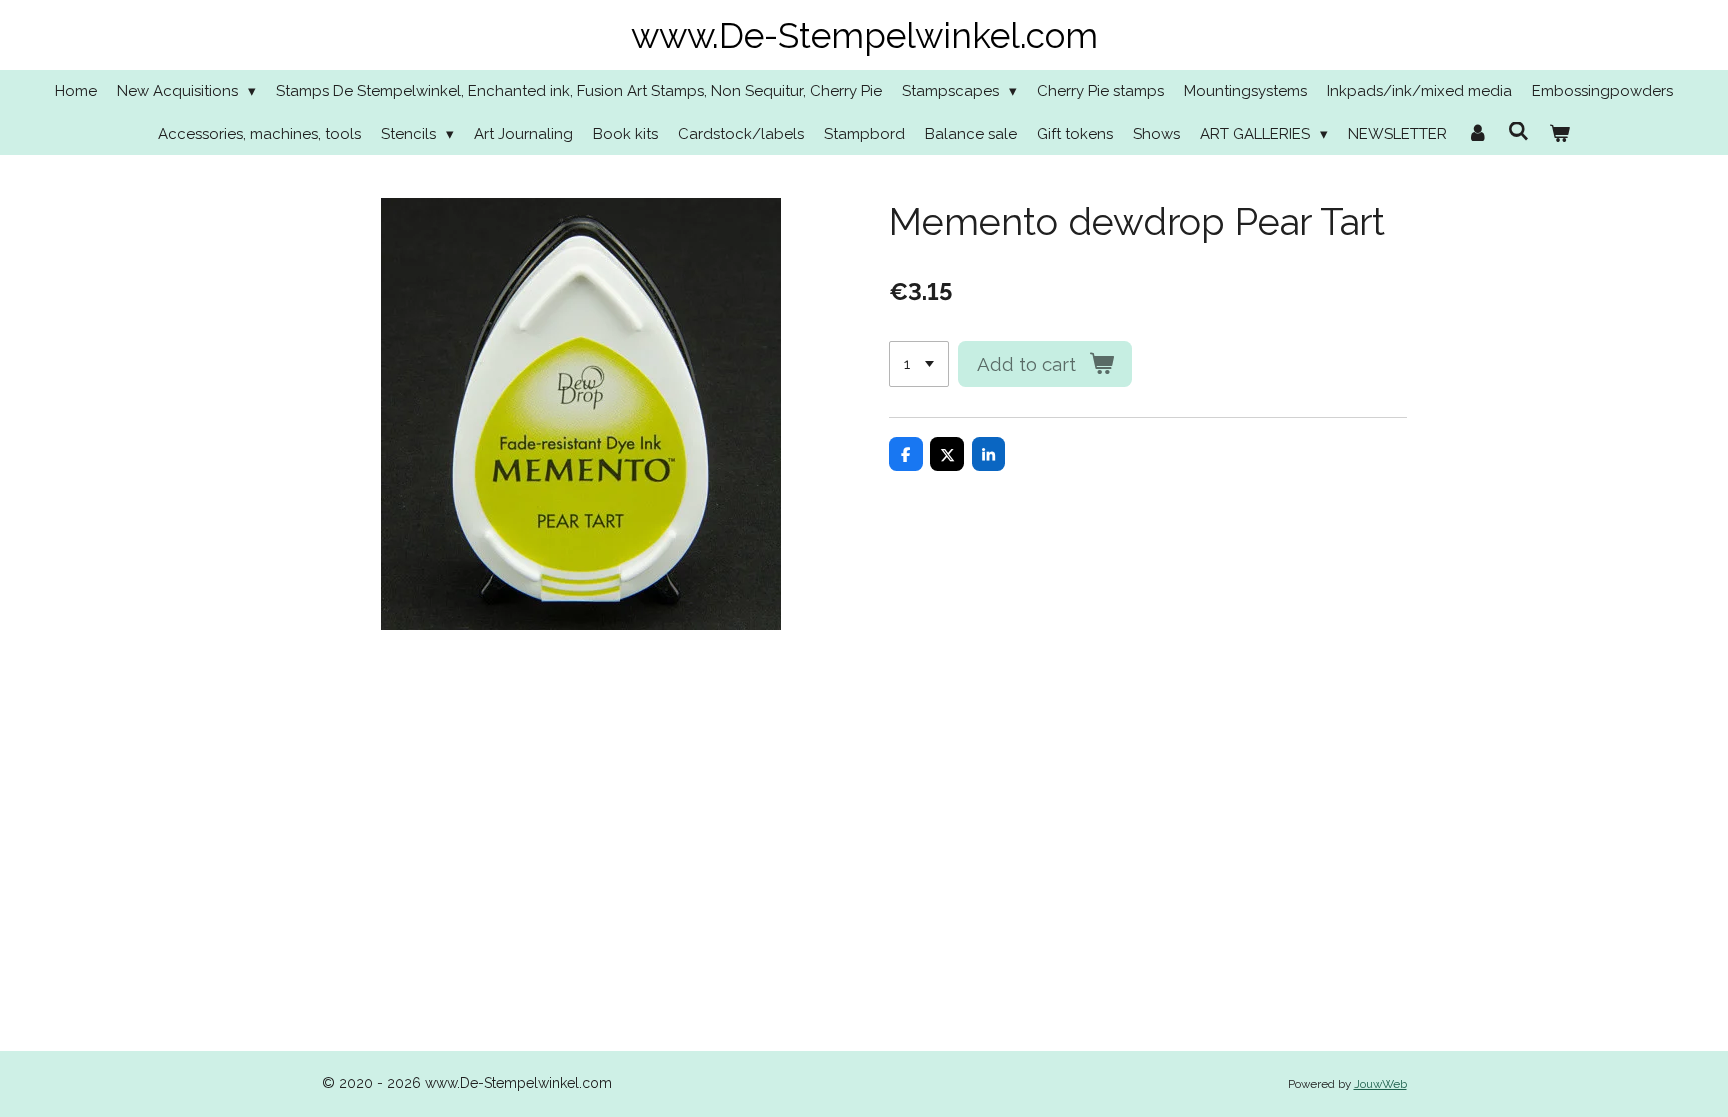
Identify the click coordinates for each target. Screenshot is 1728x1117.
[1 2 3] (919, 364)
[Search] (1518, 132)
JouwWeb (1380, 1084)
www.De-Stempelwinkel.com (864, 35)
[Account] (1477, 134)
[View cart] (1559, 134)
